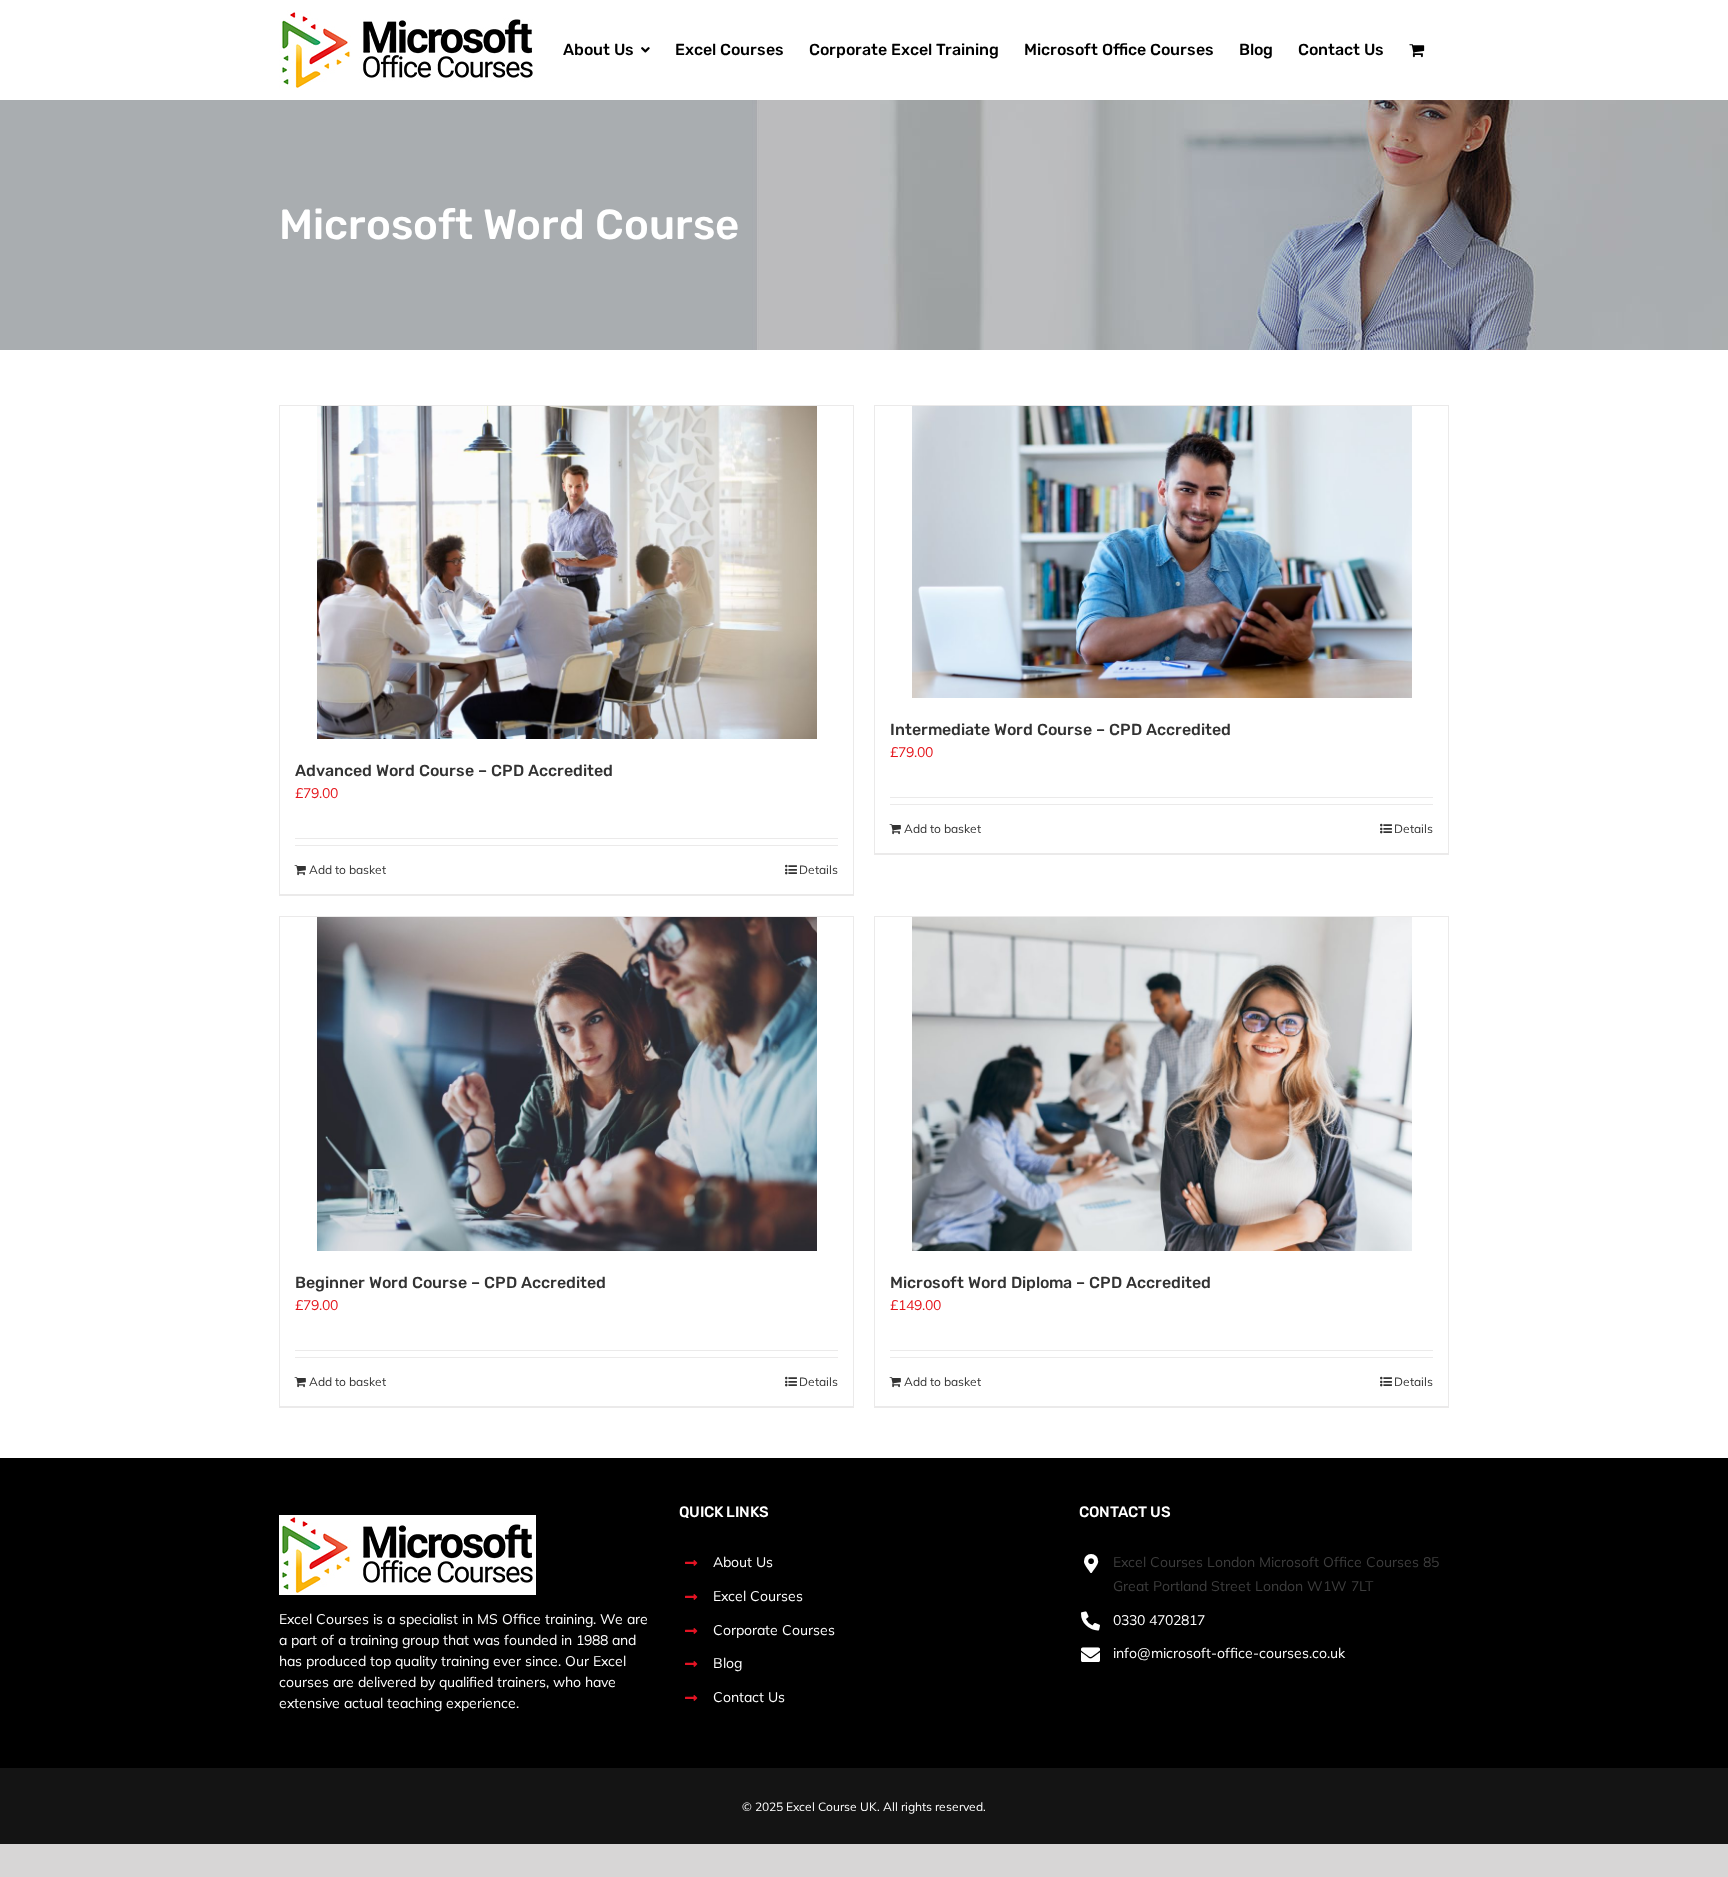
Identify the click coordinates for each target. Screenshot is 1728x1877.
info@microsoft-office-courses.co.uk (1229, 1653)
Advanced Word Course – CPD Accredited (454, 770)
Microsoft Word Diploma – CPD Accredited (1050, 1282)
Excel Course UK (831, 1806)
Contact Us (749, 1697)
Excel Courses (758, 1596)
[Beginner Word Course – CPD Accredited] (566, 1083)
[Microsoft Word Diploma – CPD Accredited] (1161, 1083)
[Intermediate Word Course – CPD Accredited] (1161, 552)
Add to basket (347, 869)
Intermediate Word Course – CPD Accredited (1060, 729)
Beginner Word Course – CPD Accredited (450, 1282)
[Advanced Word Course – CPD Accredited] (566, 572)
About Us (743, 1562)
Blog (727, 1663)
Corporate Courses (774, 1630)
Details (818, 869)
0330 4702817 (1159, 1620)
